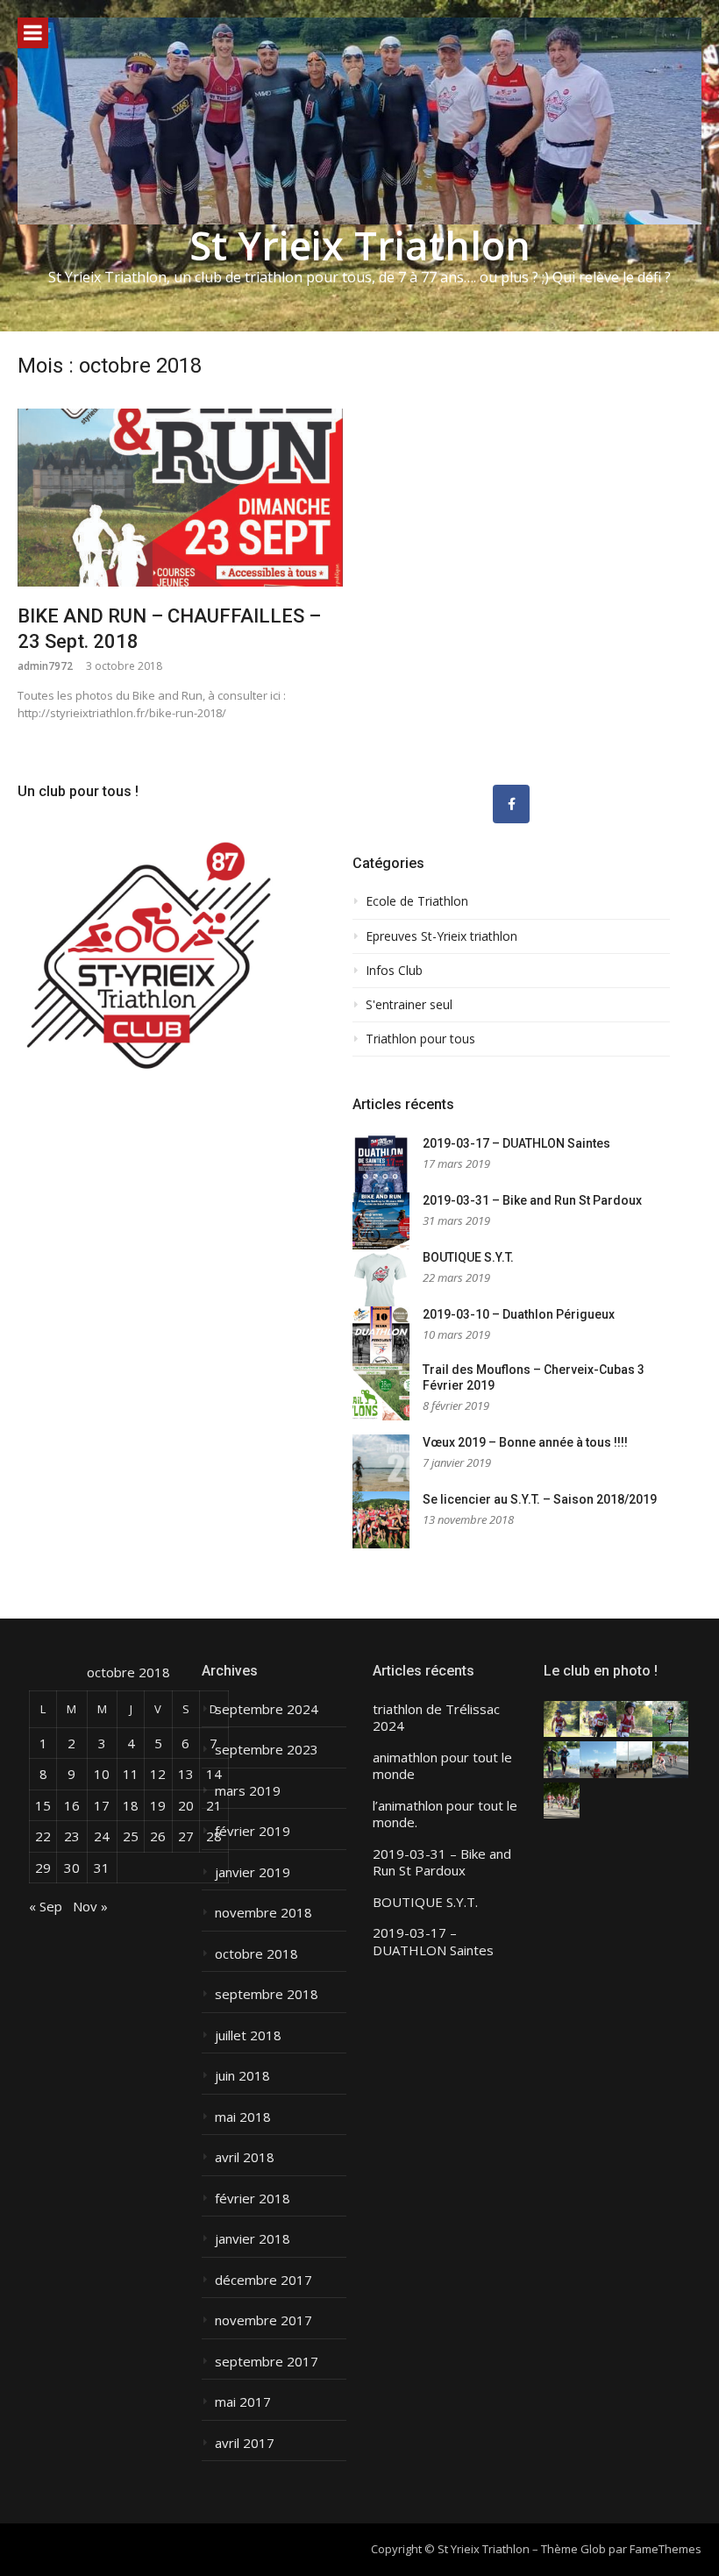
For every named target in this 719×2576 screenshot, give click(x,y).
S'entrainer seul (409, 1005)
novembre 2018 (263, 1913)
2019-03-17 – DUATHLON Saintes (516, 1143)
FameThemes (666, 2549)
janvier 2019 (253, 1872)
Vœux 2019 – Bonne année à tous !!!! (525, 1442)
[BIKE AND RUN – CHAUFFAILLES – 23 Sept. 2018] (180, 498)
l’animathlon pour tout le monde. (445, 1815)
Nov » (90, 1906)
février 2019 (253, 1831)
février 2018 (253, 2199)
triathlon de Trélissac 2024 (436, 1718)
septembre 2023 (267, 1750)
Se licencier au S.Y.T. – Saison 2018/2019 (540, 1499)
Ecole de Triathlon (417, 901)
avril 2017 (245, 2443)
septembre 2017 (267, 2362)
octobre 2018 (256, 1954)
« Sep (46, 1906)
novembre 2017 (263, 2320)
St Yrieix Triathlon (360, 245)
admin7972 (45, 666)
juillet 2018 (248, 2035)
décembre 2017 (263, 2280)
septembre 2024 (267, 1709)
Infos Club (394, 971)
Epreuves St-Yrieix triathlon (441, 936)
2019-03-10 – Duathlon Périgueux (519, 1314)
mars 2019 (248, 1791)
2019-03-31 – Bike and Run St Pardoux (532, 1200)
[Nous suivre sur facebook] (511, 804)
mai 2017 (243, 2402)
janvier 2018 (253, 2239)
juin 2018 (242, 2076)
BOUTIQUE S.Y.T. (468, 1257)
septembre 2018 (267, 1994)
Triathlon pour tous (420, 1039)
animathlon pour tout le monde (442, 1766)
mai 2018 (243, 2117)
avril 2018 (245, 2157)
